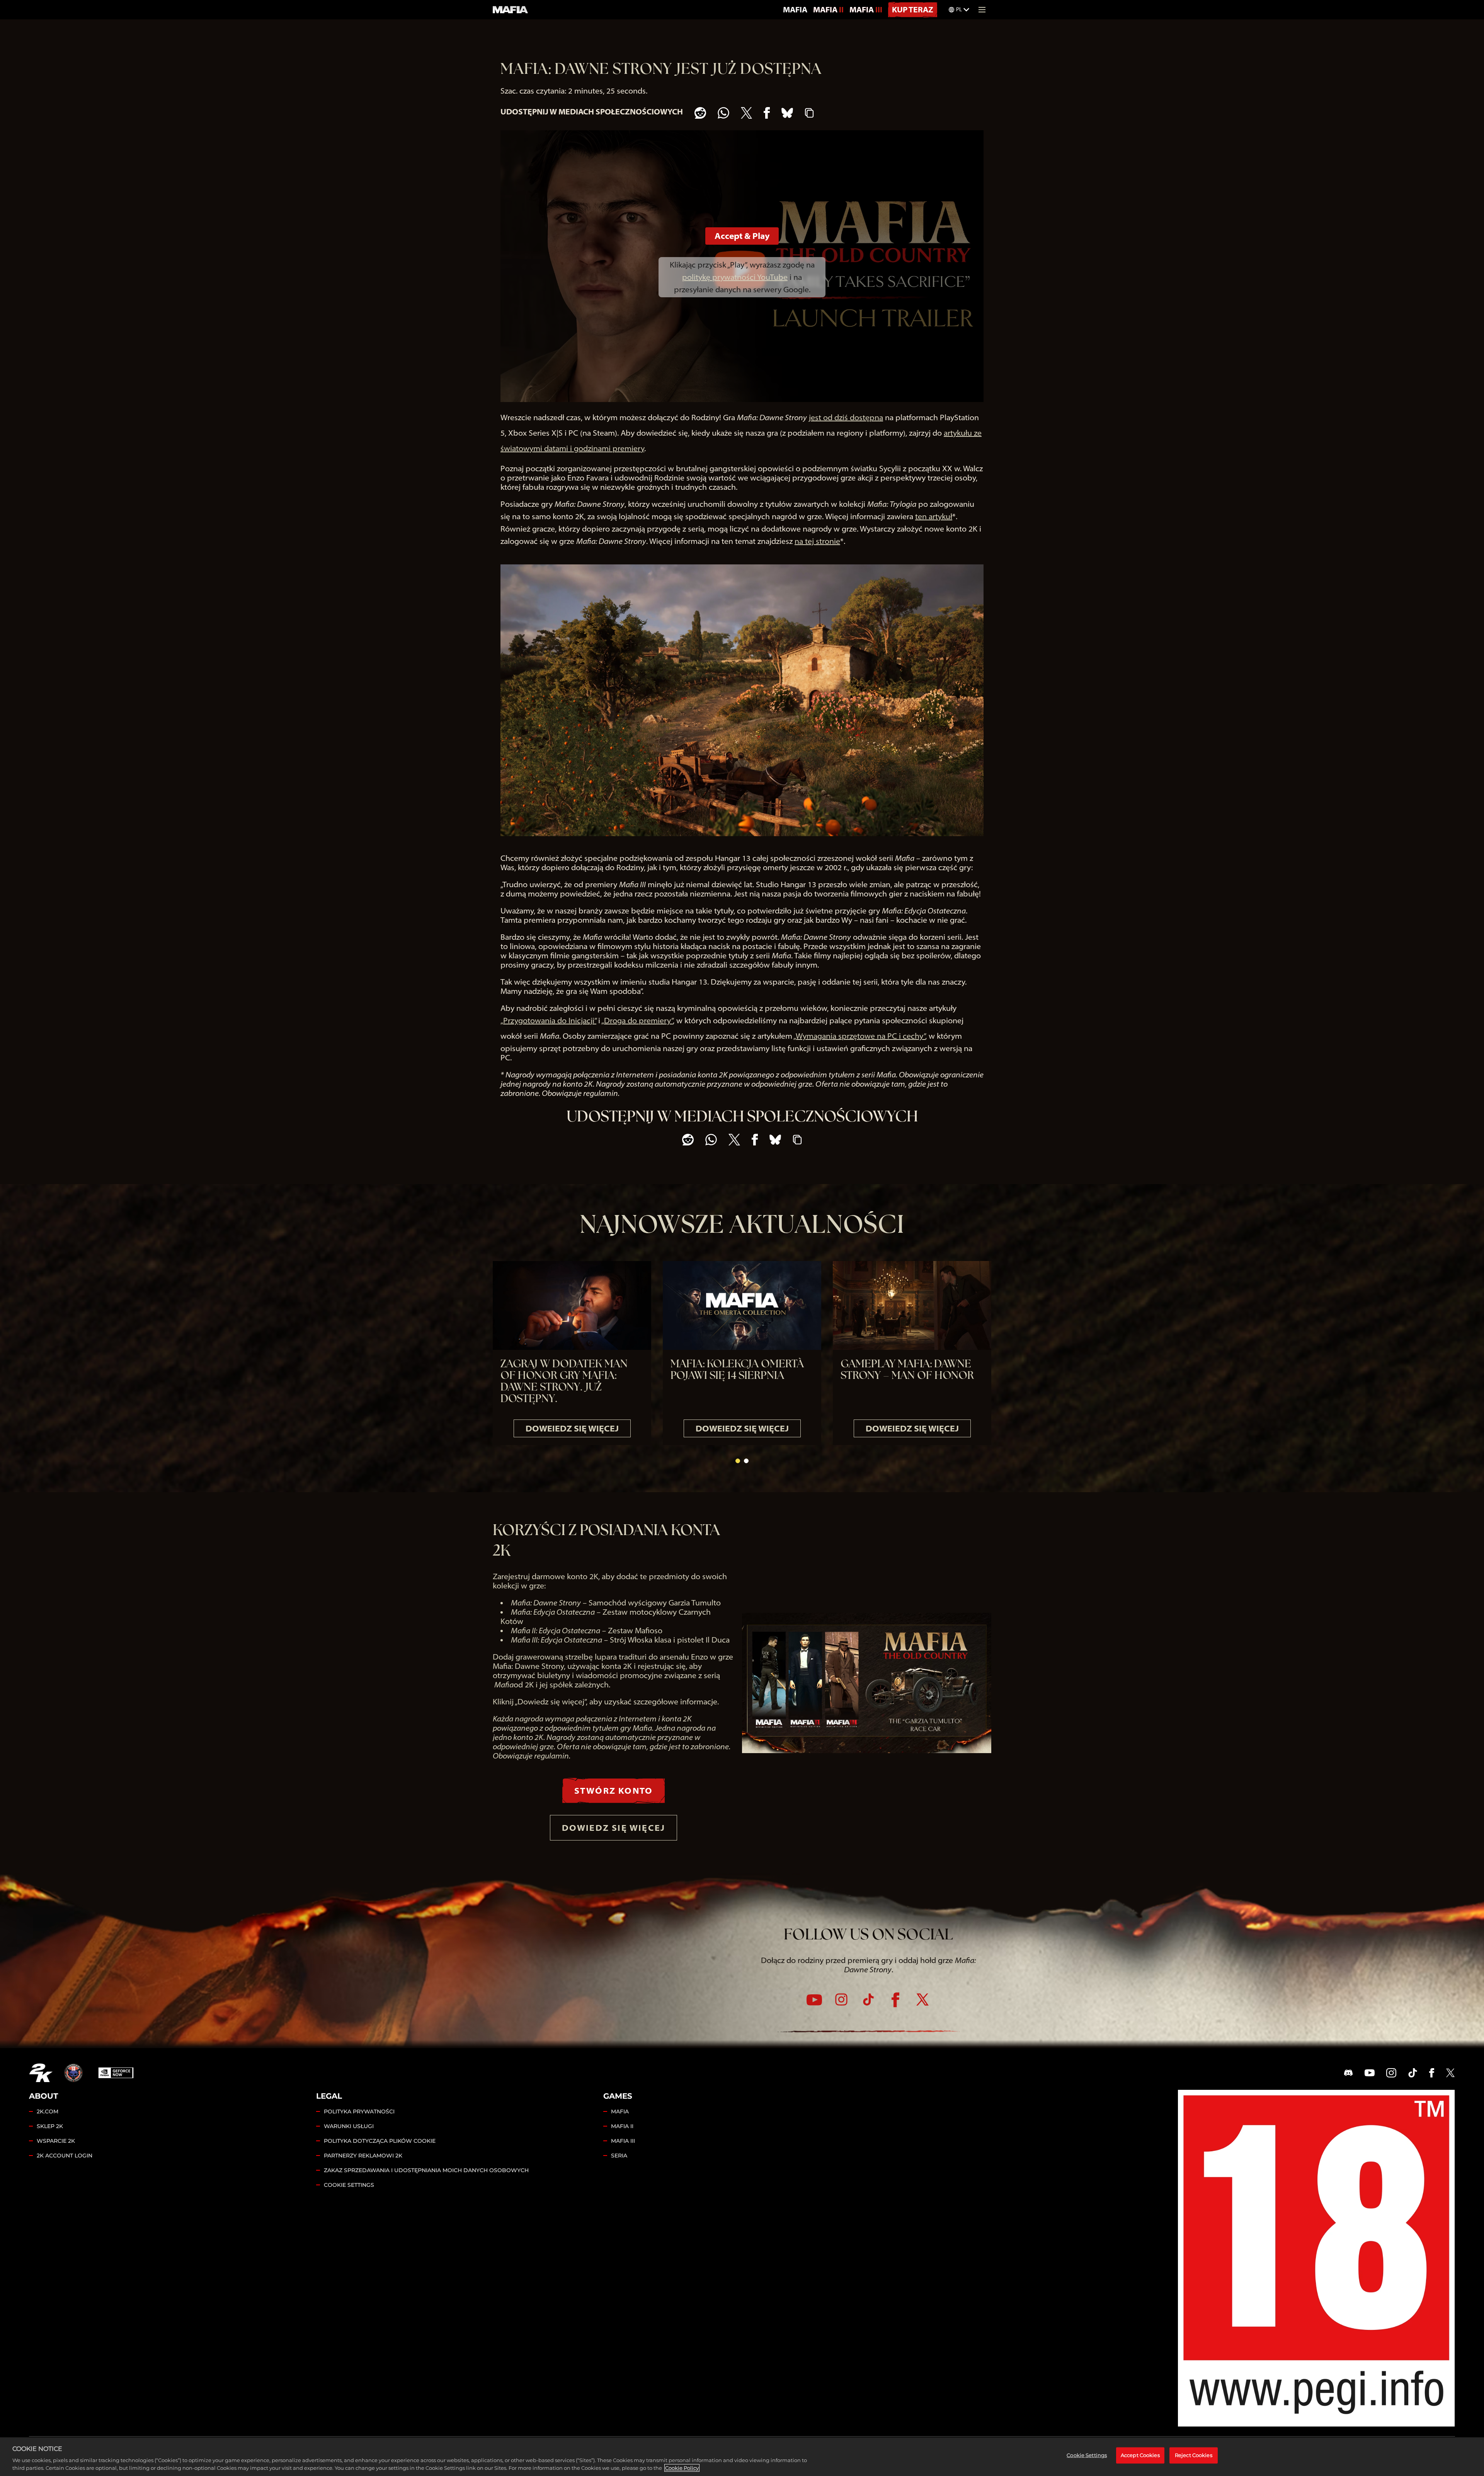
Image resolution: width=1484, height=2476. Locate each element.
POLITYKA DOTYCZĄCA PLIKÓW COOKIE (380, 2141)
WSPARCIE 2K (56, 2141)
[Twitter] (922, 2000)
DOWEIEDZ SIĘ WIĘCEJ (572, 1428)
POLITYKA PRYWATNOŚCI (359, 2111)
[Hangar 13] (73, 2073)
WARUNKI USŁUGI (349, 2126)
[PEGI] (1316, 2258)
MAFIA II (828, 9)
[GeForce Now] (116, 2073)
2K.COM (48, 2111)
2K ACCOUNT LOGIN (65, 2156)
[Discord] (1348, 2073)
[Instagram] (841, 2000)
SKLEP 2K (50, 2126)
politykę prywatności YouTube (735, 277)
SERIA (619, 2156)
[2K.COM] (41, 2073)
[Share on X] (746, 113)
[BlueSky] (787, 113)
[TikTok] (868, 2000)
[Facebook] (895, 2000)
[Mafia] (511, 10)
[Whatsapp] (723, 113)
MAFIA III (866, 9)
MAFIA (795, 9)
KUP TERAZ (913, 9)
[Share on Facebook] (767, 113)
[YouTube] (814, 2000)
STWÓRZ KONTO (614, 1791)
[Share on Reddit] (700, 113)
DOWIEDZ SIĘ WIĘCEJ (614, 1828)
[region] (742, 2457)
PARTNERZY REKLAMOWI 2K (363, 2156)
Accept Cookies (1140, 2455)
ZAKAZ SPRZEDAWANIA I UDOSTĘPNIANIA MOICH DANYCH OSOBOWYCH (426, 2170)
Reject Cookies (1194, 2455)
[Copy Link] (809, 113)
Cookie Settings (349, 2185)
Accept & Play (742, 236)
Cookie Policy (682, 2468)
